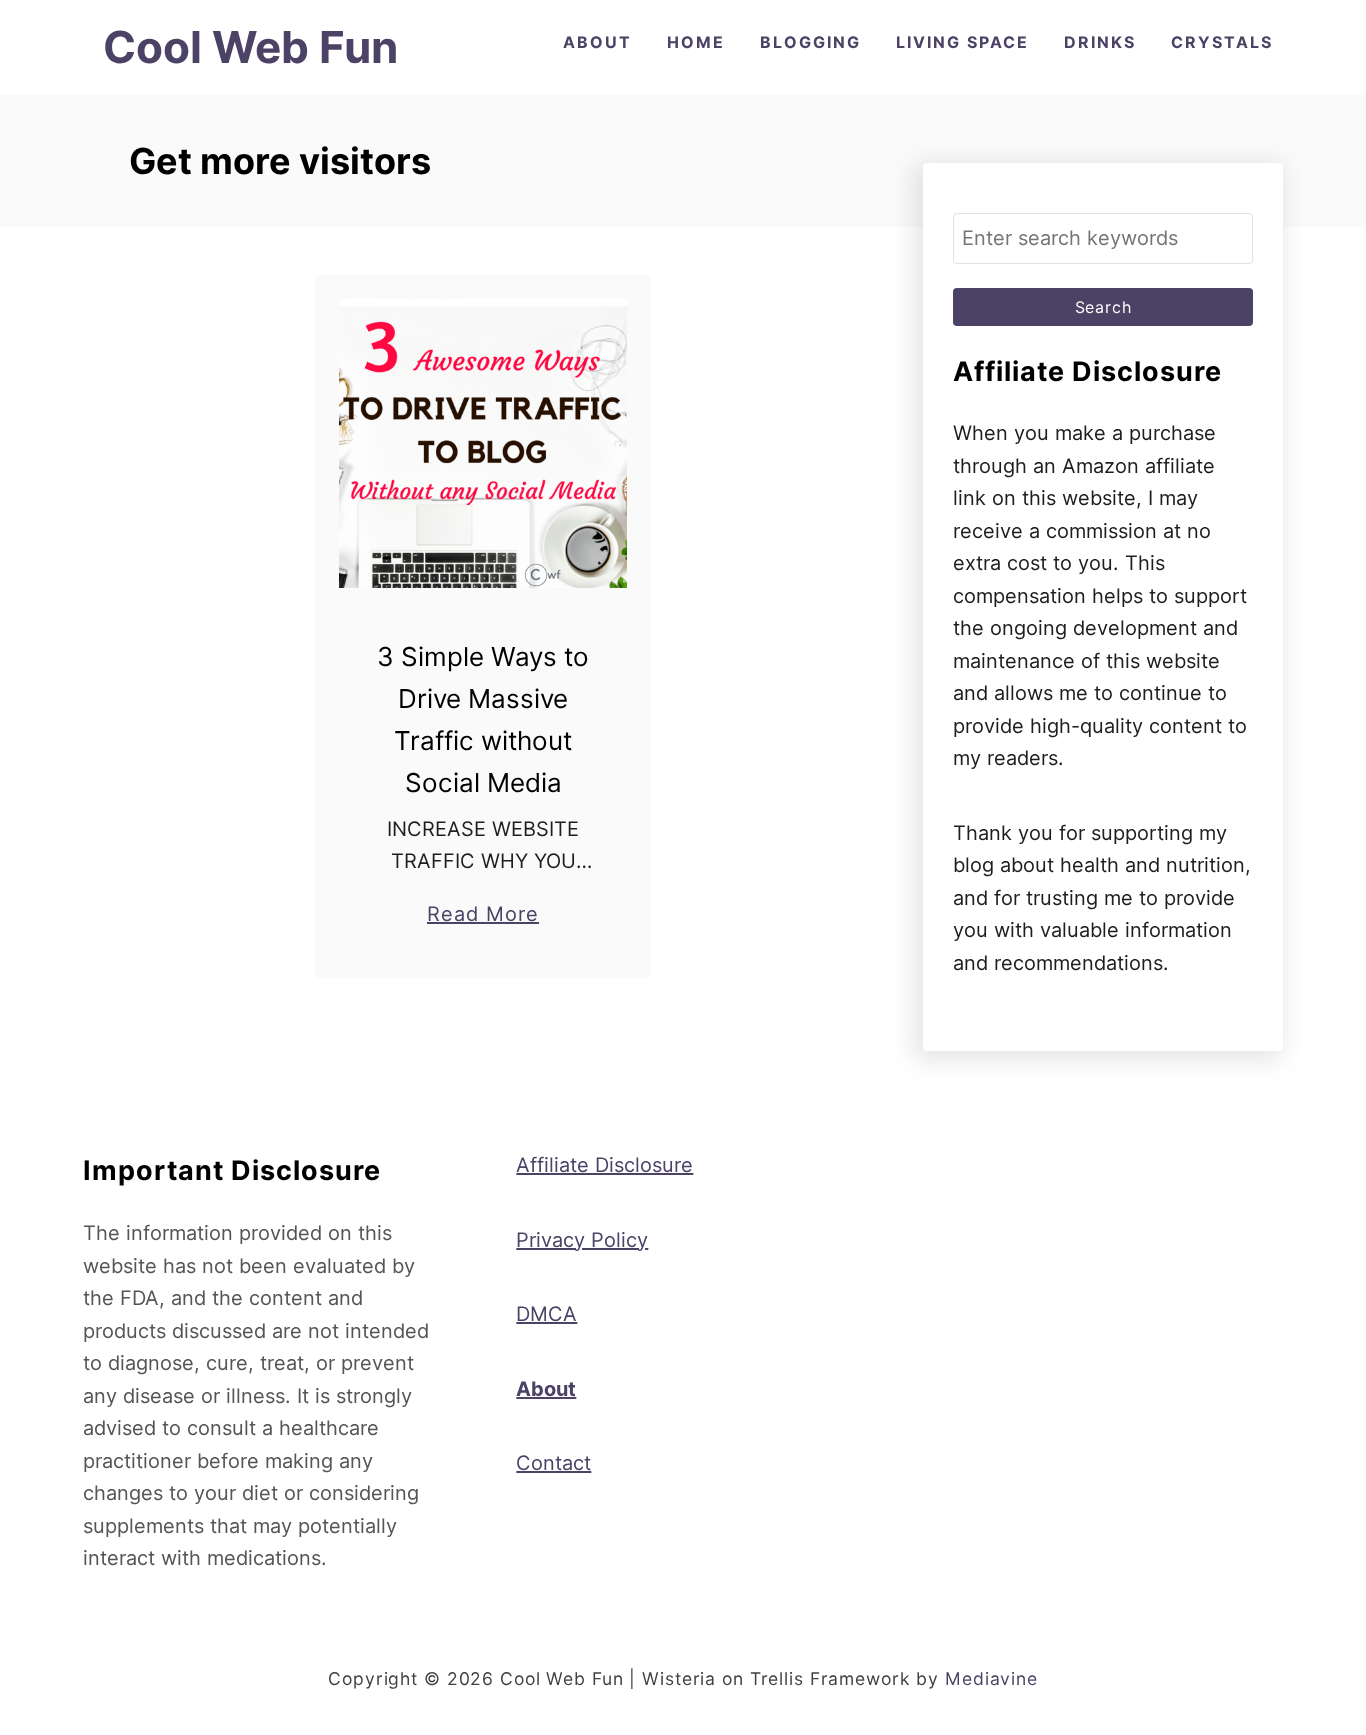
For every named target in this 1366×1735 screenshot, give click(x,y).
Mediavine (991, 1678)
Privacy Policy (582, 1240)
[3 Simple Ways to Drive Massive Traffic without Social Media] (483, 443)
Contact (553, 1463)
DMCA (546, 1314)
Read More (483, 916)
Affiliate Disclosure (604, 1165)
